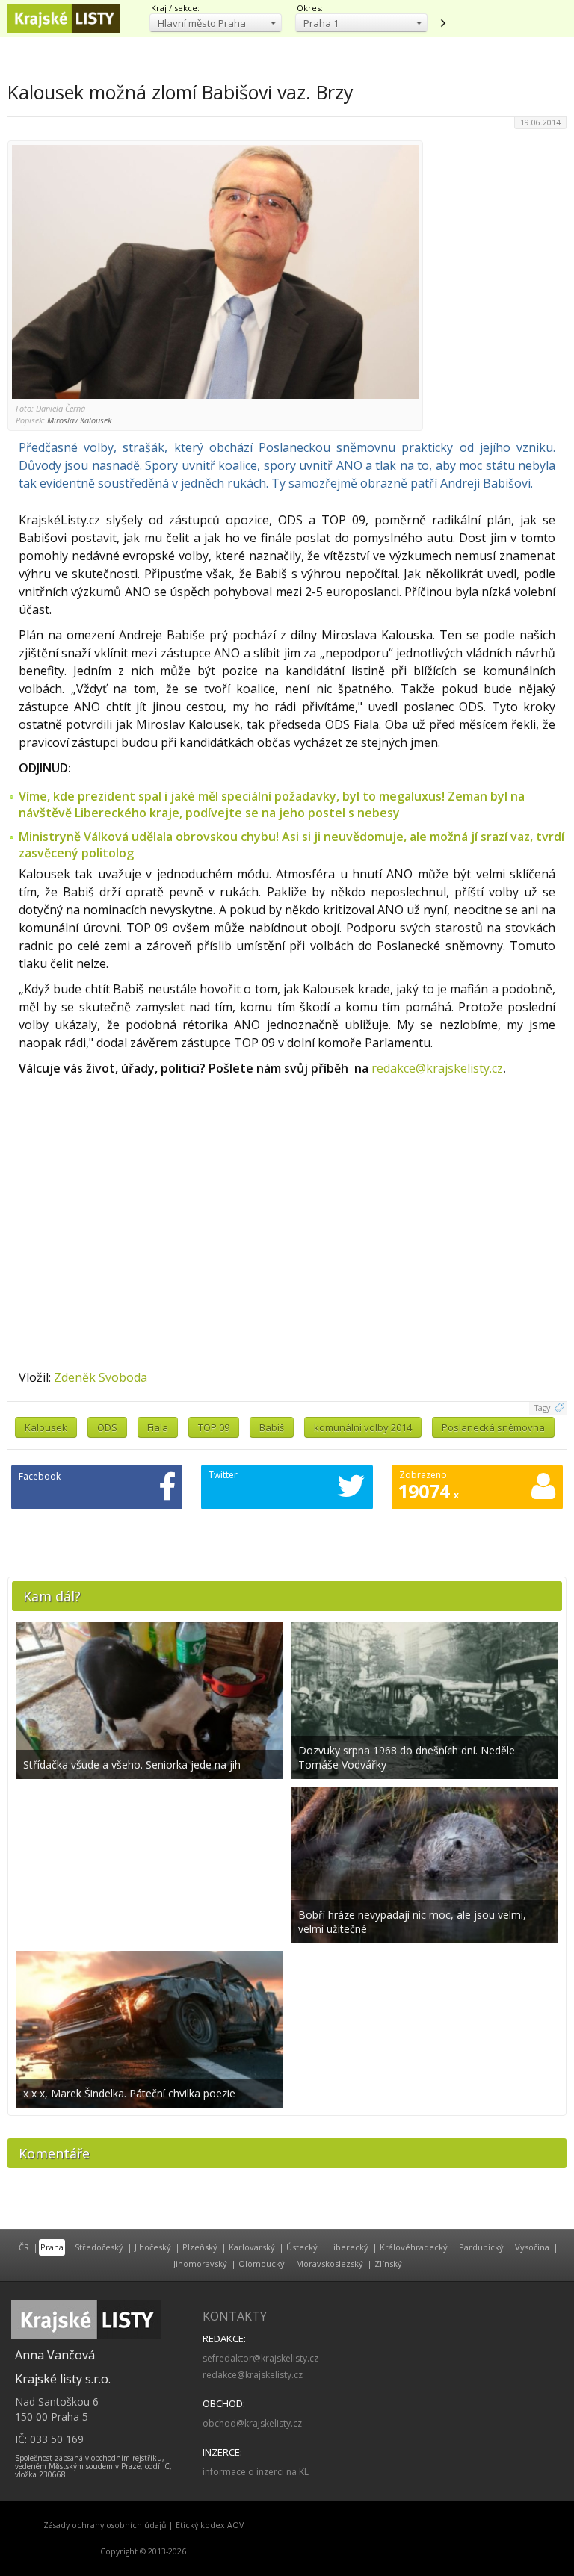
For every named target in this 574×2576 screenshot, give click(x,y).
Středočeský (99, 2247)
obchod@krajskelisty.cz (252, 2423)
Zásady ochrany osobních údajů (105, 2525)
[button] (216, 23)
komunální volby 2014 (363, 1427)
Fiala (158, 1427)
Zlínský (388, 2263)
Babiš (272, 1427)
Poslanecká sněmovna (493, 1427)
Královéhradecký (414, 2247)
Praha (52, 2247)
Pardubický (481, 2247)
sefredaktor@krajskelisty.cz (260, 2358)
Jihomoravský (200, 2263)
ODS (107, 1427)
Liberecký (349, 2247)
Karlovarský (252, 2247)
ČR (24, 2247)
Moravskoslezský (330, 2263)
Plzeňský (200, 2247)
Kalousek (46, 1427)
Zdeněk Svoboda (101, 1377)
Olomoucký (262, 2263)
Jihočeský (153, 2247)
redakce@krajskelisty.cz (437, 1068)
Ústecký (302, 2247)
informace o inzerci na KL (256, 2472)
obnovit (442, 23)
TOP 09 (214, 1427)
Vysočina (532, 2247)
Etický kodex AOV (210, 2525)
